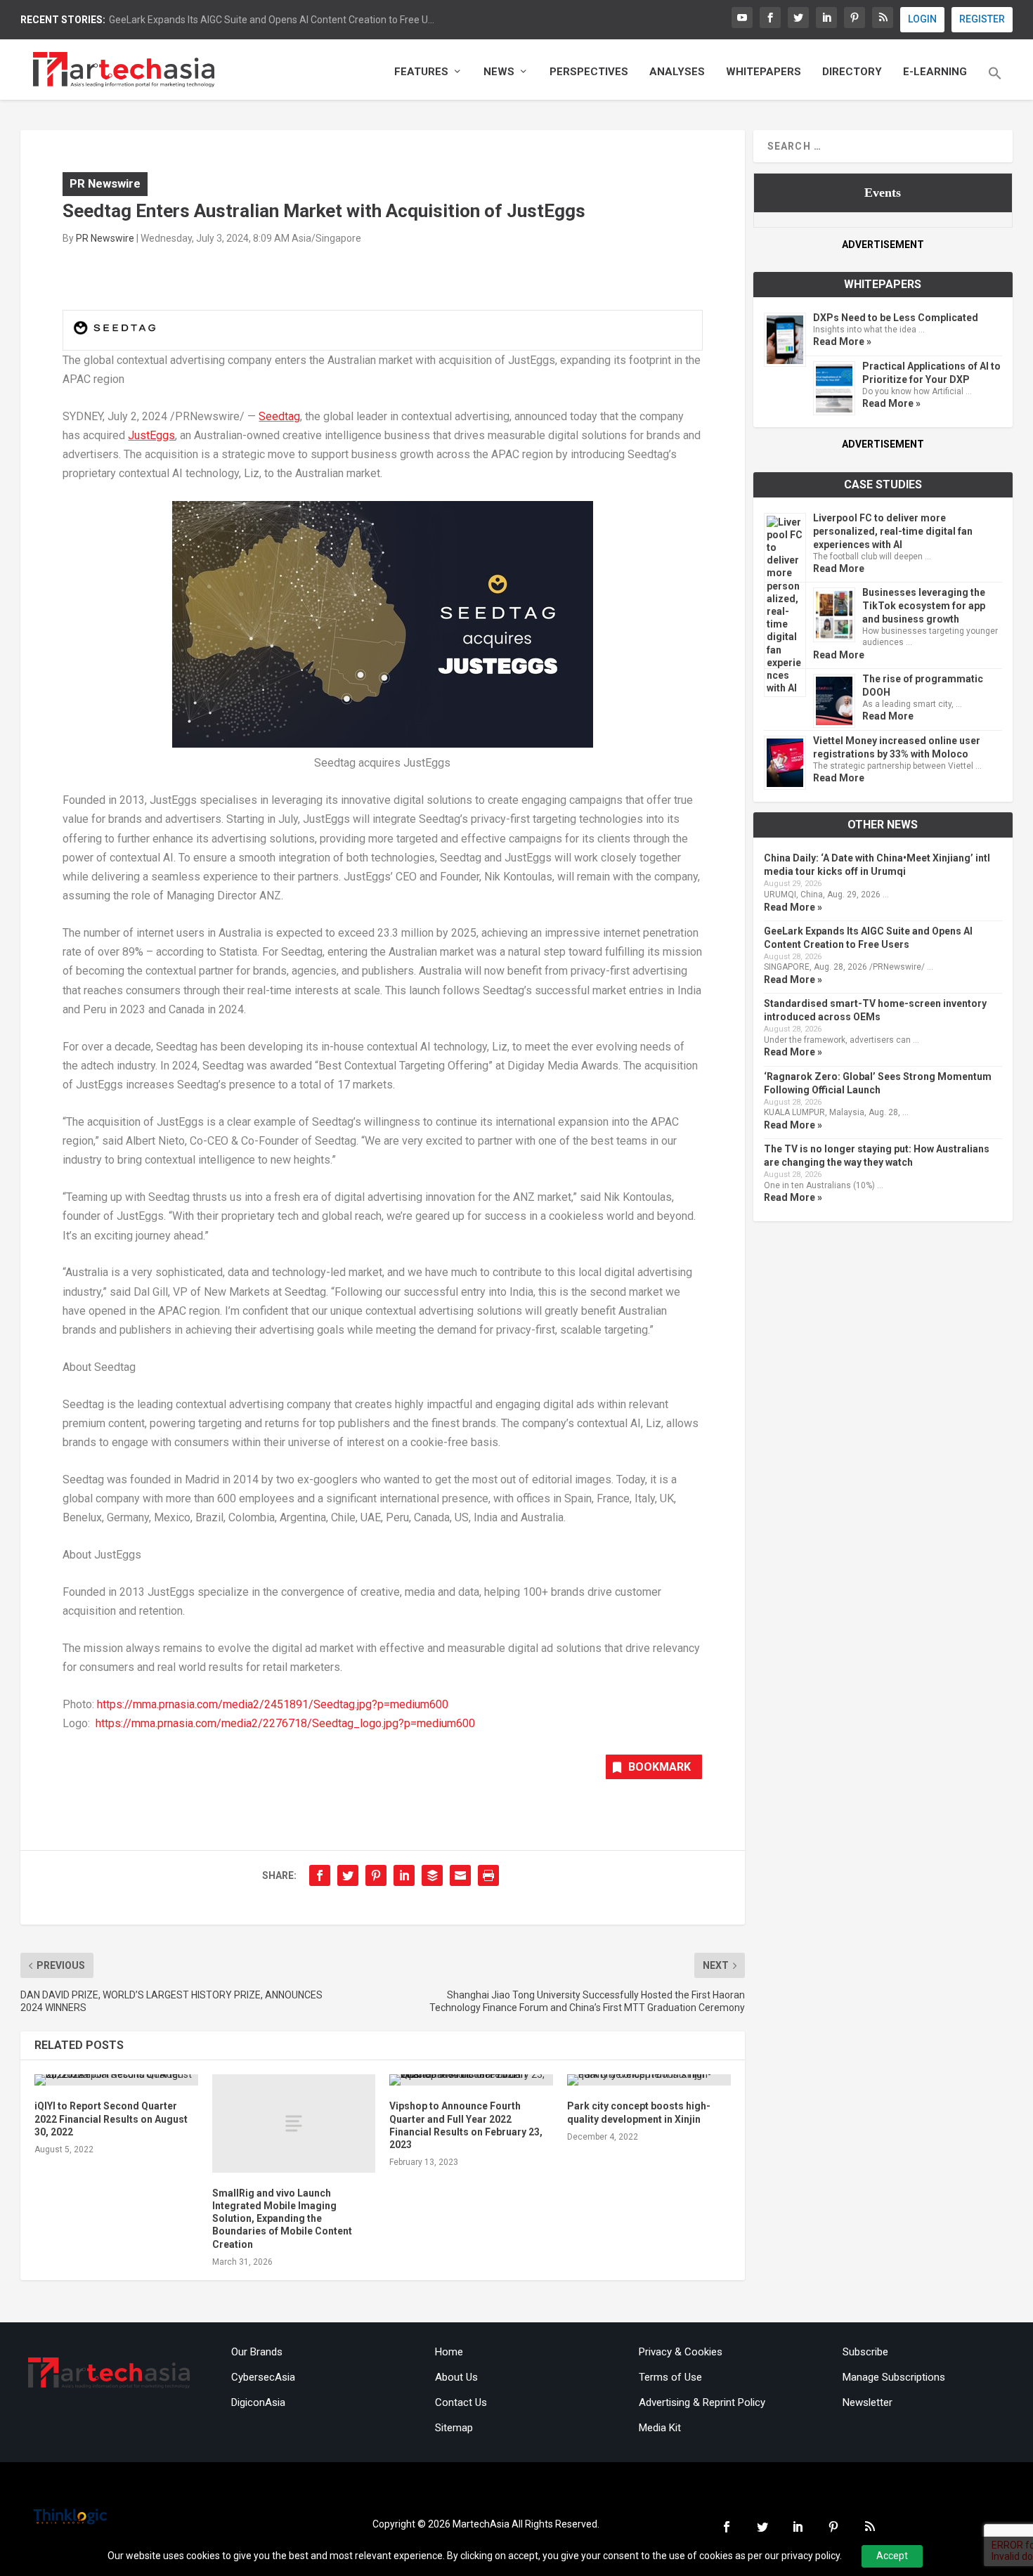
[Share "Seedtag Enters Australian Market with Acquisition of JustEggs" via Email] (460, 1875)
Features (421, 72)
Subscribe (865, 2352)
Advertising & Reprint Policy (702, 2402)
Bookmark (660, 1767)
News (499, 72)
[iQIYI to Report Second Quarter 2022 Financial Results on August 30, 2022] (116, 2080)
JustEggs (151, 435)
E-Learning (935, 72)
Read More (839, 568)
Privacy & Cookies (681, 2352)
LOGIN (922, 19)
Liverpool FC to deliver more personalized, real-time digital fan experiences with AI (893, 531)
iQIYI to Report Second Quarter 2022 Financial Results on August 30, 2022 (111, 2119)
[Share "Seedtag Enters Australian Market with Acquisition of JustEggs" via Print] (488, 1875)
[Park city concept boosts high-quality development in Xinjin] (649, 2080)
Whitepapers (764, 72)
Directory (852, 72)
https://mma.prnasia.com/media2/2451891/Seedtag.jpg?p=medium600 (273, 1704)
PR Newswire (105, 183)
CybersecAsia (263, 2377)
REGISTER (982, 19)
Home (449, 2352)
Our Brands (257, 2352)
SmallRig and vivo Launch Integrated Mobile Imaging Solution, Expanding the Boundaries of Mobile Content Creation (282, 2219)
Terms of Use (670, 2377)
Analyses (677, 72)
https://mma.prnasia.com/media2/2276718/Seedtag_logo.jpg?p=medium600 (285, 1723)
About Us (456, 2377)
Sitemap (454, 2428)
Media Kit (660, 2428)
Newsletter (868, 2402)
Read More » (842, 341)
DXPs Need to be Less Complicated (896, 318)
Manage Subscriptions (894, 2377)
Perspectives (589, 72)
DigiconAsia (258, 2402)
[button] (995, 83)
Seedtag (279, 416)
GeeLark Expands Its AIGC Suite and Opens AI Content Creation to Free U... (272, 20)
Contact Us (461, 2402)
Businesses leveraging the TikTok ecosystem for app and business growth (924, 606)
